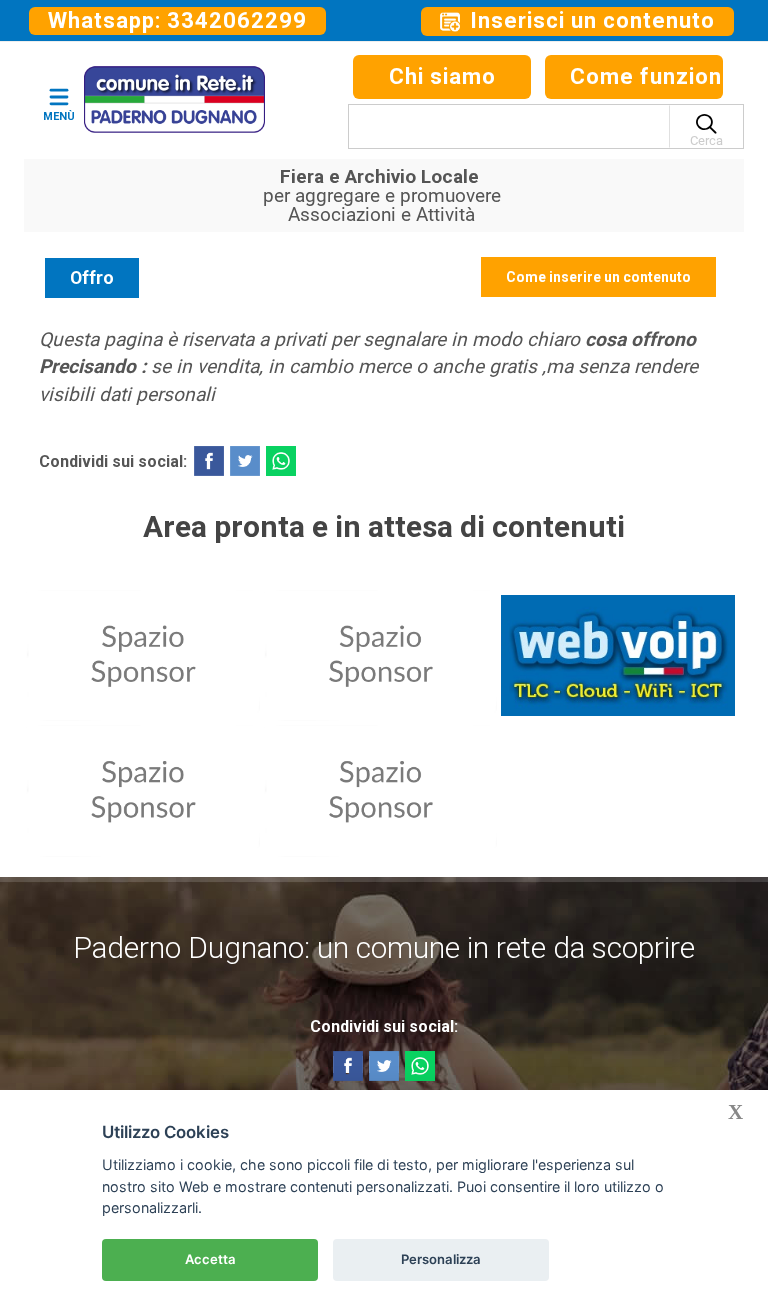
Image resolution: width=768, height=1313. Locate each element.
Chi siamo (442, 76)
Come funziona (646, 76)
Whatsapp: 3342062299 (177, 20)
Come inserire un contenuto (598, 277)
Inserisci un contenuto (589, 20)
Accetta (210, 1259)
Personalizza (441, 1259)
